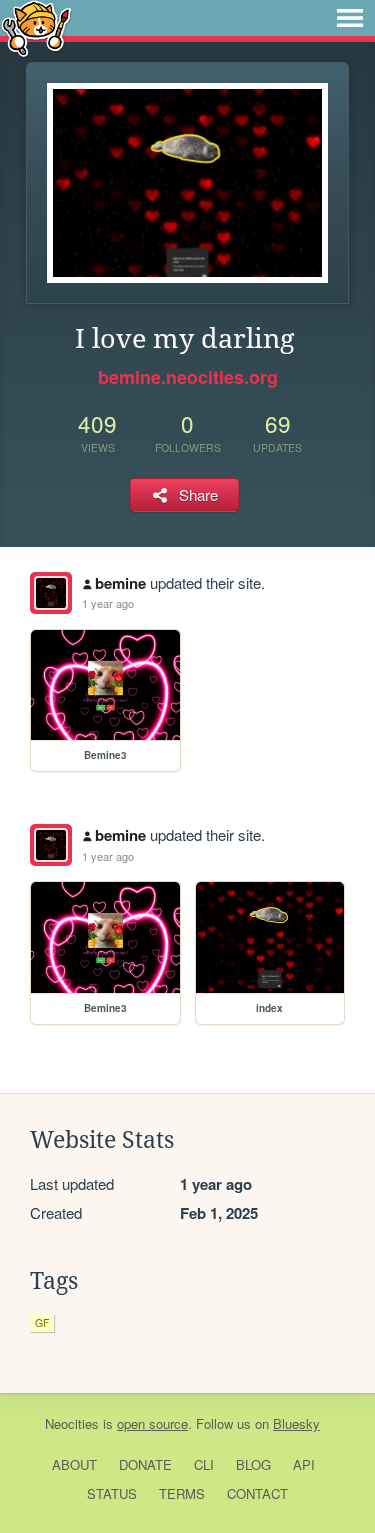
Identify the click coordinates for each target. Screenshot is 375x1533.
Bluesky (296, 1423)
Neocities (72, 1423)
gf (42, 1322)
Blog (253, 1464)
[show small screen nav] (350, 18)
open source (152, 1423)
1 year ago (108, 603)
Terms (182, 1493)
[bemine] (51, 593)
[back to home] (36, 27)
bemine (120, 583)
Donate (145, 1464)
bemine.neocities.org (188, 377)
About (74, 1464)
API (304, 1464)
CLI (204, 1464)
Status (112, 1493)
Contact (257, 1493)
